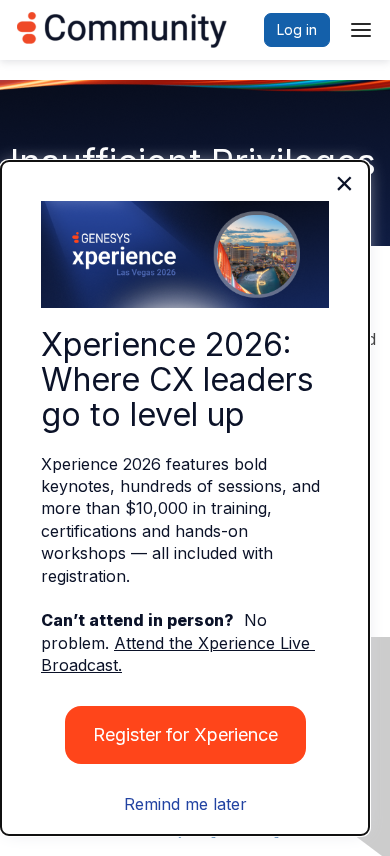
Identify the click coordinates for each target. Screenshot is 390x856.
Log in (297, 29)
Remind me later (185, 804)
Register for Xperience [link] (185, 734)
